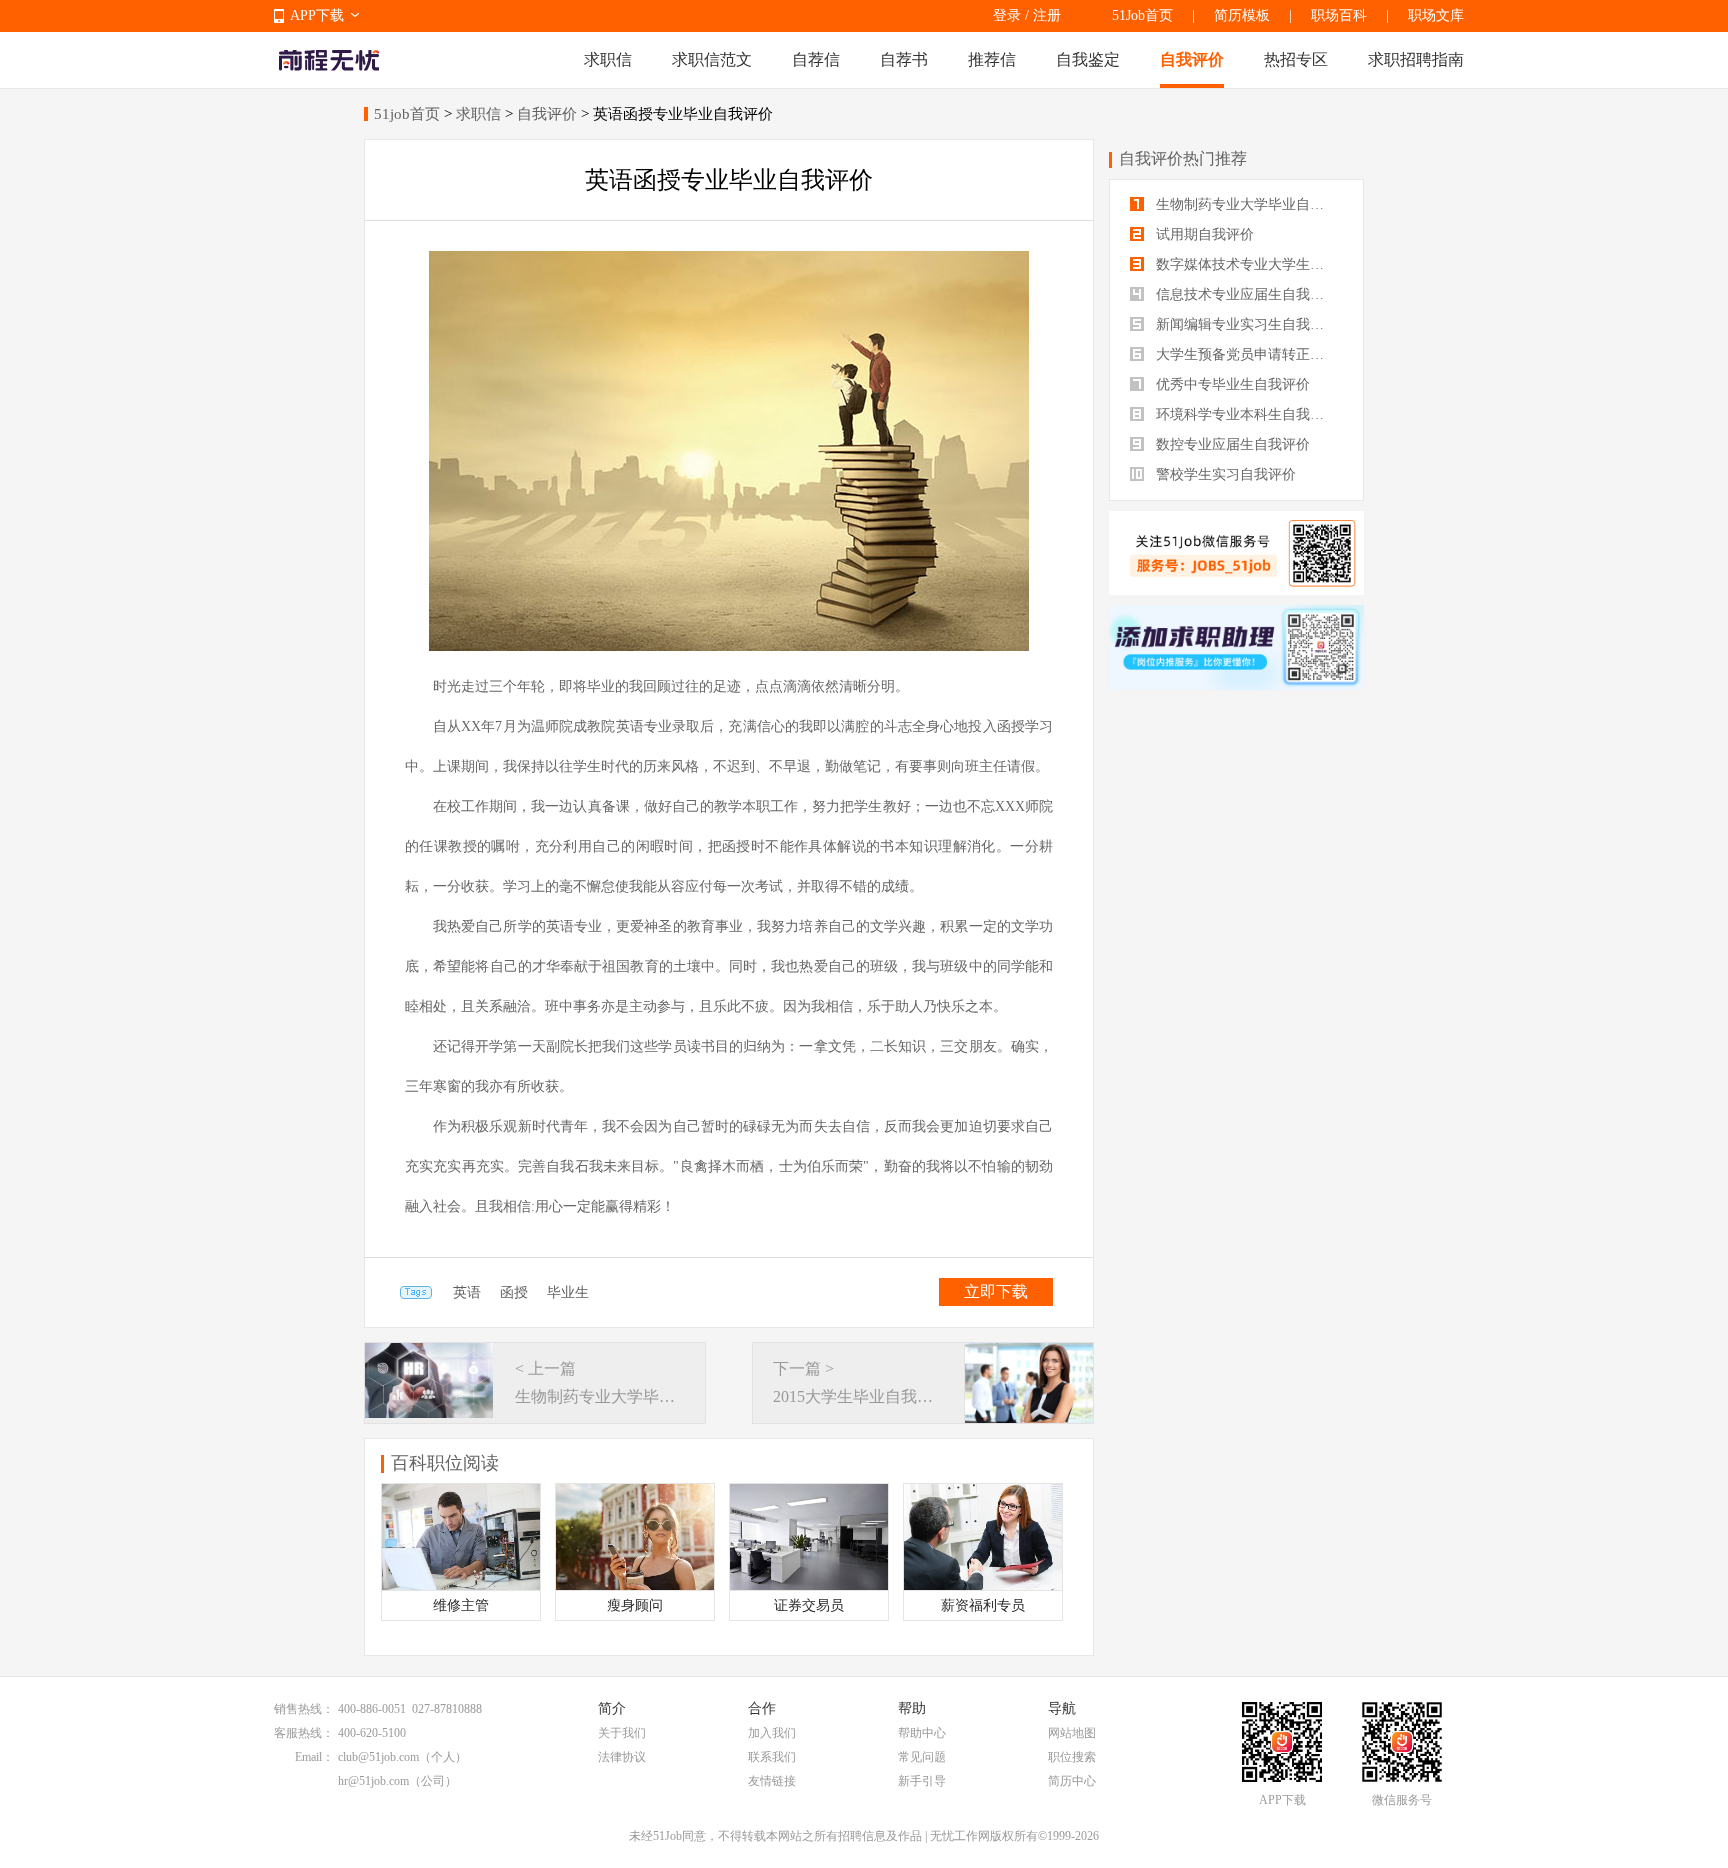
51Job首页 (1142, 15)
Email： (314, 1757)
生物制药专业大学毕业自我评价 (1247, 204)
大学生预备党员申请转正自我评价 (1247, 354)
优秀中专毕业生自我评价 (1231, 384)
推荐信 (992, 59)
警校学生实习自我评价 (1224, 474)
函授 (514, 1292)
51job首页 (407, 114)
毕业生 (568, 1292)
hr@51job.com (373, 1781)
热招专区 (1296, 59)
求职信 (608, 59)
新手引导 (922, 1781)
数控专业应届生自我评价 (1231, 444)
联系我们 (772, 1757)
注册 (1047, 15)
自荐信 (816, 59)
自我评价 (1192, 59)
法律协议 (622, 1757)
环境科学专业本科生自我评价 (1245, 414)
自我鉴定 (1088, 59)
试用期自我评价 (1203, 234)
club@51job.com (378, 1757)
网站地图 (1072, 1733)
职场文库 (1436, 15)
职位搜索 (1072, 1757)
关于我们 (622, 1733)
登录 (1007, 15)
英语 (467, 1292)
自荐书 (904, 59)
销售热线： (304, 1709)
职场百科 (1339, 15)
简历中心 (1072, 1781)
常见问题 (922, 1757)
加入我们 (772, 1733)
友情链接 (772, 1781)
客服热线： (304, 1733)
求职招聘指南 (1416, 59)
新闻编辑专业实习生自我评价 (1245, 324)
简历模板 (1242, 15)
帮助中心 (922, 1733)
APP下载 (317, 15)
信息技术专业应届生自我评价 (1245, 294)
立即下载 (996, 1291)
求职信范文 (712, 59)
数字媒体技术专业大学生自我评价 (1247, 264)
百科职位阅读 (445, 1463)
